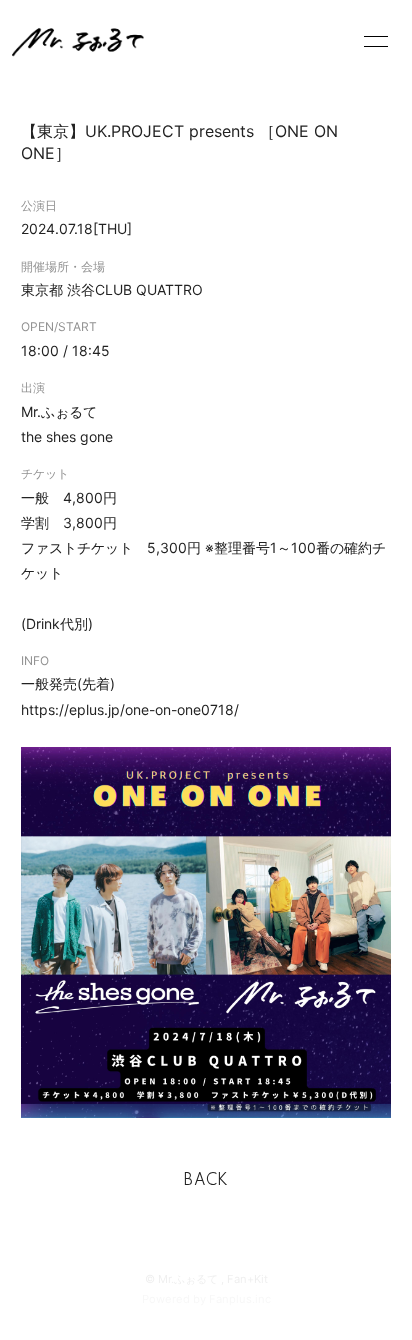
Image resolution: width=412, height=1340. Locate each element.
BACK (206, 1181)
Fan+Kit (247, 1279)
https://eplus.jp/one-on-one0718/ (130, 709)
